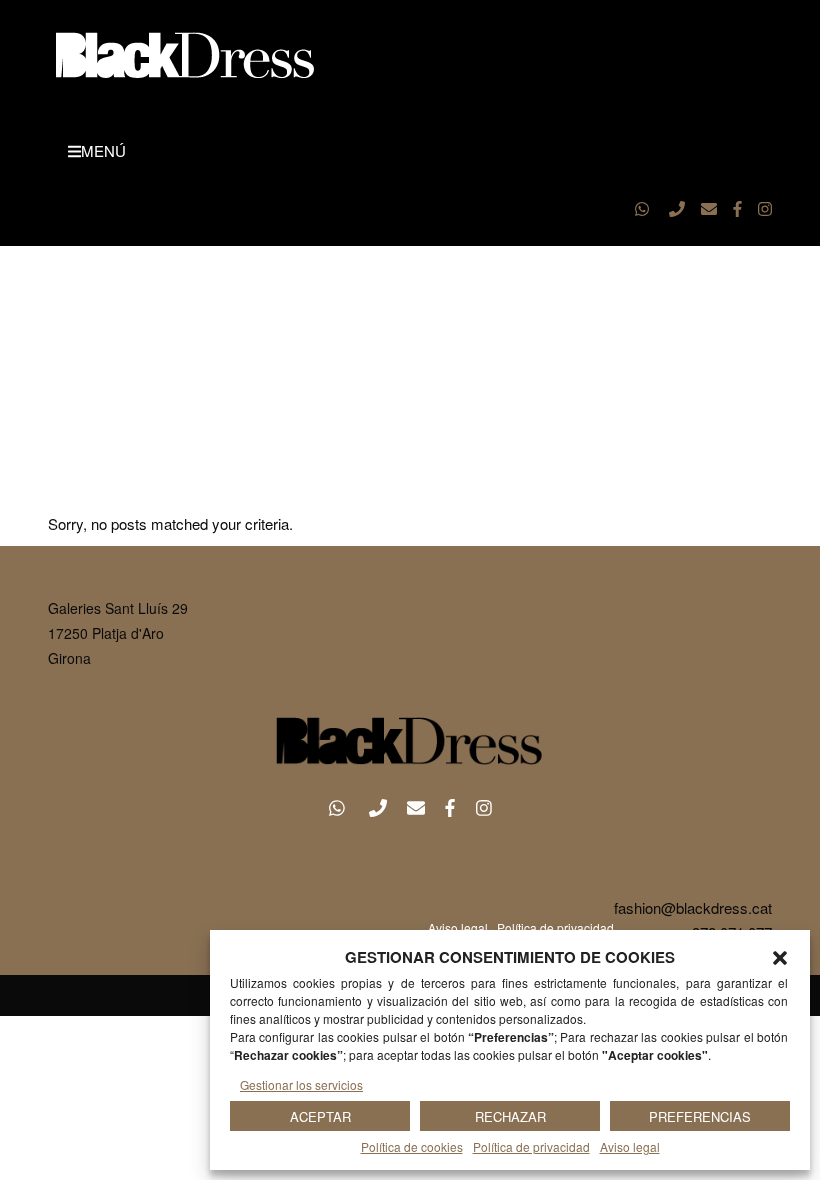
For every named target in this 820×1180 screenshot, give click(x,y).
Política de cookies (412, 1146)
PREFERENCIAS (700, 1116)
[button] (780, 958)
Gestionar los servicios (301, 1084)
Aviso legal (630, 1146)
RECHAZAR (510, 1116)
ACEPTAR (320, 1116)
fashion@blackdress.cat (693, 907)
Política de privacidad (531, 1146)
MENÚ (103, 151)
